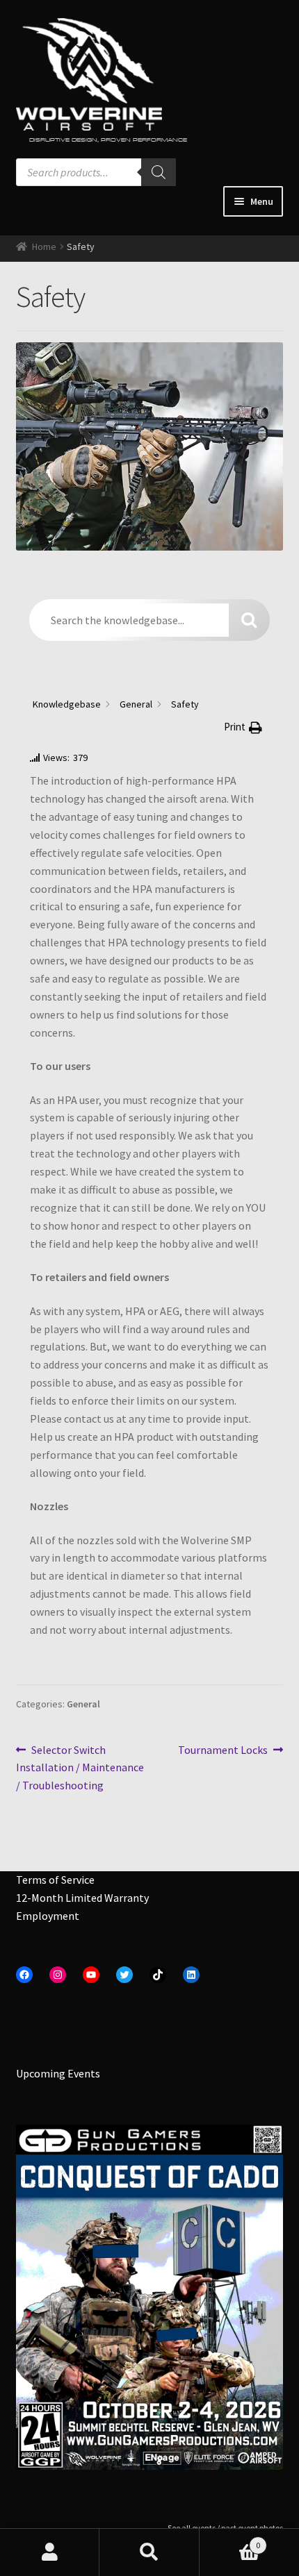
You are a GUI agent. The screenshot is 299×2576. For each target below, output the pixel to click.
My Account (50, 2552)
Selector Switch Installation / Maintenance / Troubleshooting (80, 1767)
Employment (48, 1916)
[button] (243, 727)
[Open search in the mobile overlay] (96, 172)
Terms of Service (55, 1880)
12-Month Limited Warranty (82, 1898)
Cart (230, 2540)
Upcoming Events (58, 2073)
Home (44, 246)
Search (149, 2552)
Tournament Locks (223, 1751)
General (83, 1704)
